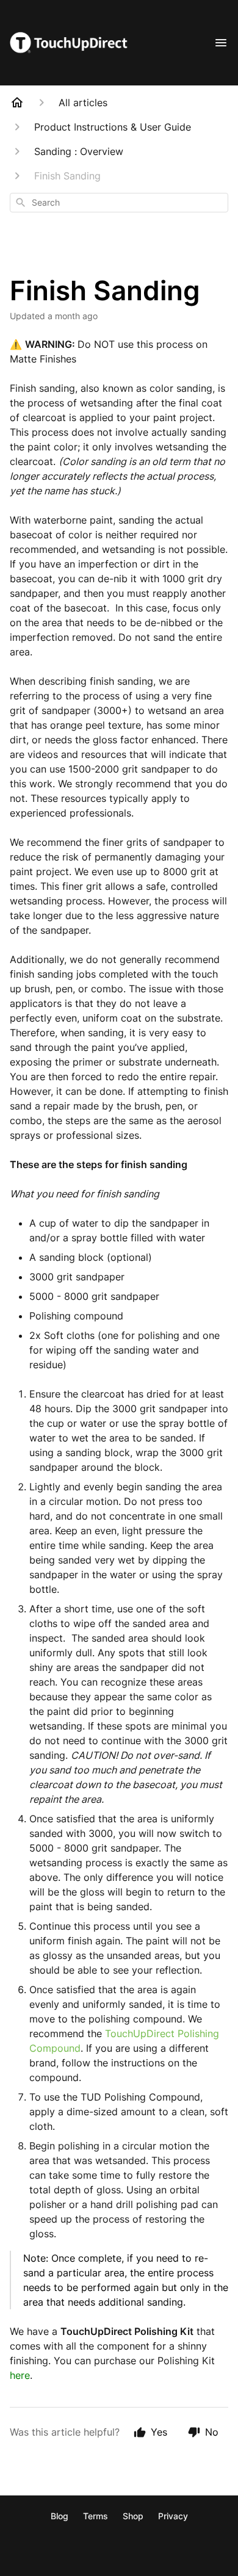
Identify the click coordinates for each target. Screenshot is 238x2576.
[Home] (17, 103)
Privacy (173, 2516)
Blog (60, 2516)
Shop (133, 2516)
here (20, 2375)
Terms (96, 2516)
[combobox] (119, 203)
